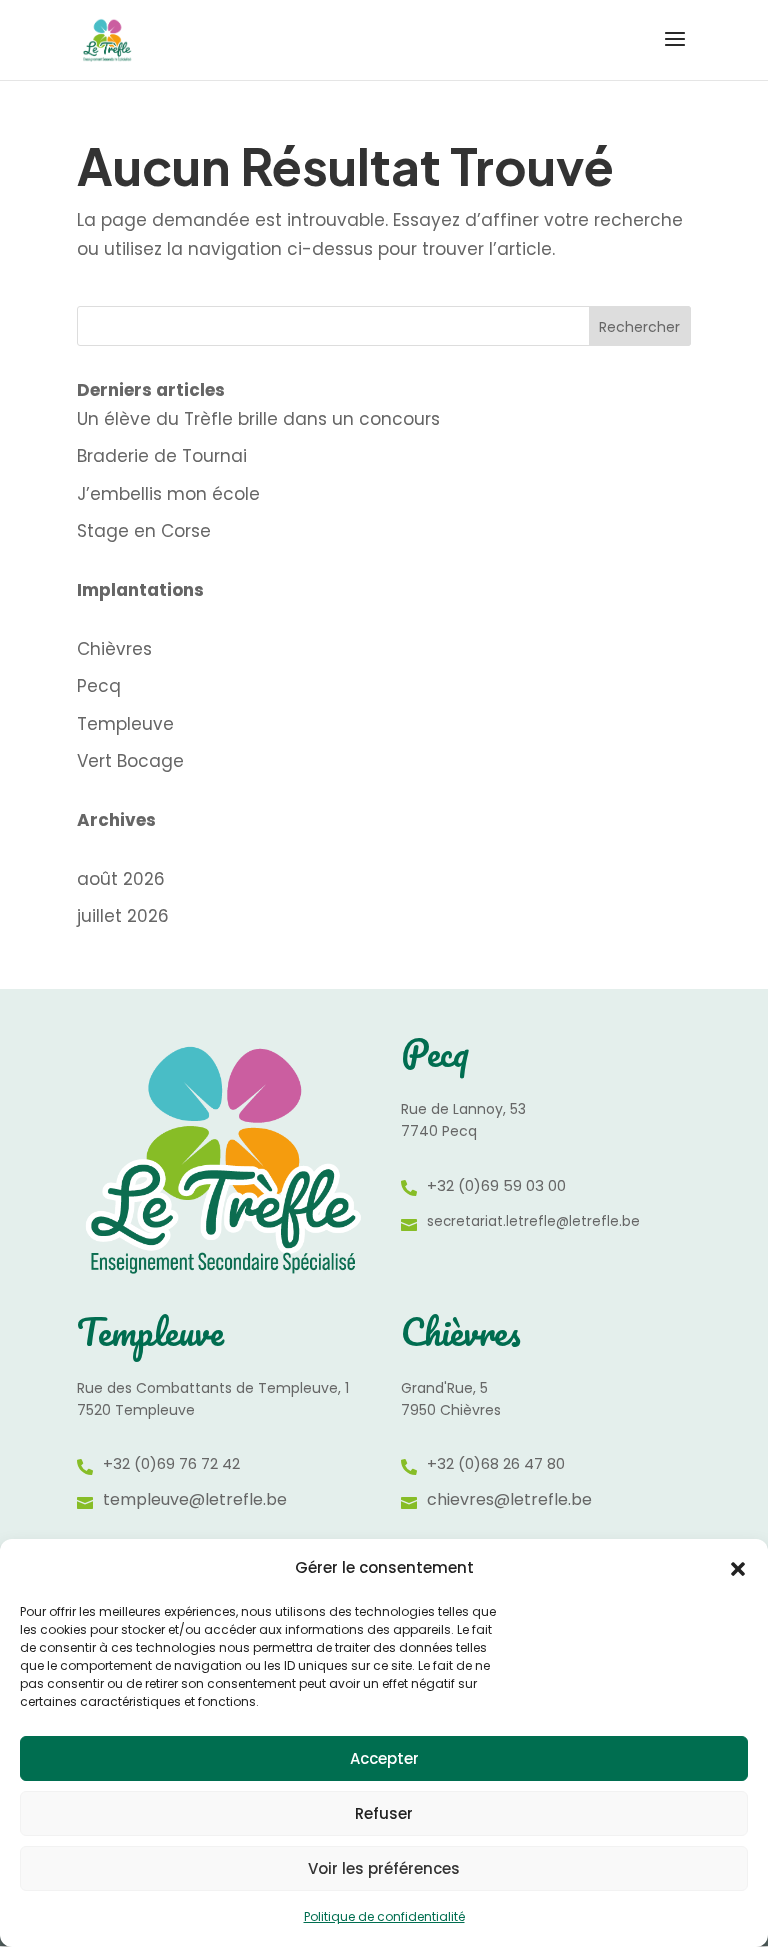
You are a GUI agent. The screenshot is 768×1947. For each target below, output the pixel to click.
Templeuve (125, 724)
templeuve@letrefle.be (195, 1499)
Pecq (99, 686)
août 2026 (121, 879)
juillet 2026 (123, 916)
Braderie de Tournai (162, 456)
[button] (738, 1569)
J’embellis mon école (168, 494)
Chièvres (114, 649)
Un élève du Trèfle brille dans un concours (258, 419)
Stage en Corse (144, 531)
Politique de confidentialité (384, 1916)
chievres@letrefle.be (509, 1499)
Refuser (384, 1813)
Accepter (384, 1758)
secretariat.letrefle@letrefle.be (533, 1221)
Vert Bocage (130, 761)
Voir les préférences (384, 1868)
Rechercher (639, 327)
